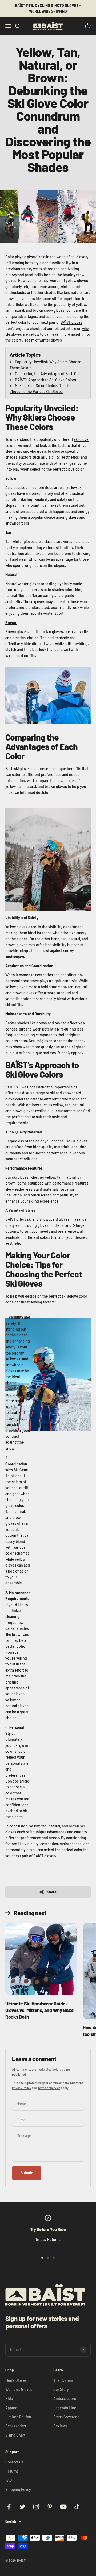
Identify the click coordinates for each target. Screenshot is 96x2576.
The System (63, 2380)
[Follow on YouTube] (63, 2507)
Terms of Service (49, 2088)
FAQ (9, 2480)
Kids (9, 2398)
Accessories (16, 2426)
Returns (12, 2471)
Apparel (12, 2408)
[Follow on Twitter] (23, 2507)
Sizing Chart (15, 2435)
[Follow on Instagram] (36, 2507)
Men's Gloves (16, 2380)
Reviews (60, 2426)
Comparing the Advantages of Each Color (49, 374)
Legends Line (65, 2408)
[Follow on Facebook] (9, 2507)
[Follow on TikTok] (77, 2507)
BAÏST (15, 1087)
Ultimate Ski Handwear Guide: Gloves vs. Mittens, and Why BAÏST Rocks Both (40, 2010)
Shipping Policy (18, 2489)
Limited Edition (18, 2417)
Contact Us (14, 2462)
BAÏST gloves (71, 322)
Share (52, 1892)
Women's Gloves (19, 2389)
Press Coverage (66, 2417)
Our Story (61, 2389)
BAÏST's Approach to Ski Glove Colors (45, 380)
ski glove (81, 439)
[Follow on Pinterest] (50, 2507)
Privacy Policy (22, 2088)
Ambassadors (65, 2398)
